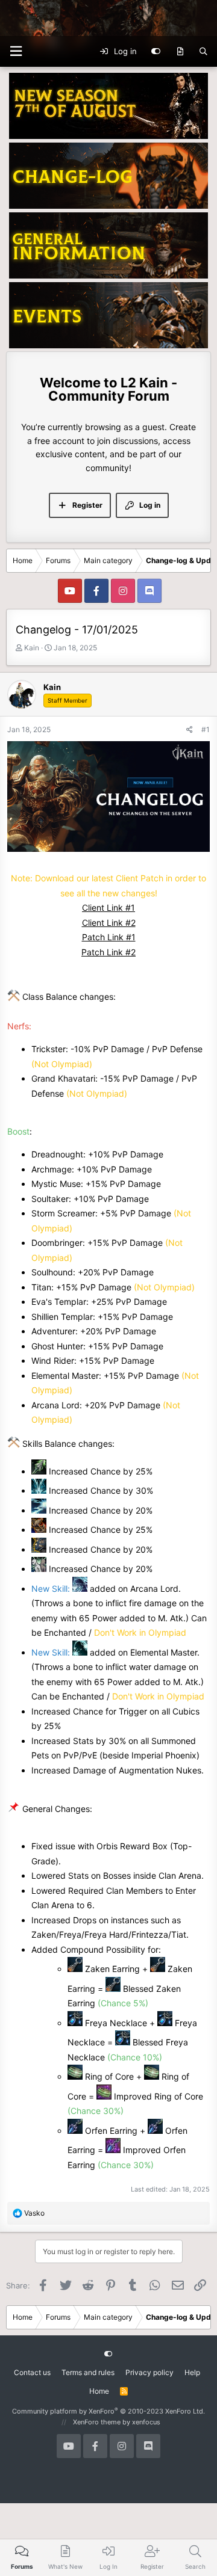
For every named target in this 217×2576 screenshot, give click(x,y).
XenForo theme (97, 2422)
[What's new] (180, 52)
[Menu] (16, 51)
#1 (206, 729)
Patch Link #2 (108, 952)
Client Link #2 (109, 923)
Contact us (32, 2372)
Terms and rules (88, 2372)
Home (99, 2391)
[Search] (203, 52)
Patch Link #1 (109, 937)
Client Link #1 (108, 907)
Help (192, 2372)
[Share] (190, 729)
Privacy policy (149, 2372)
